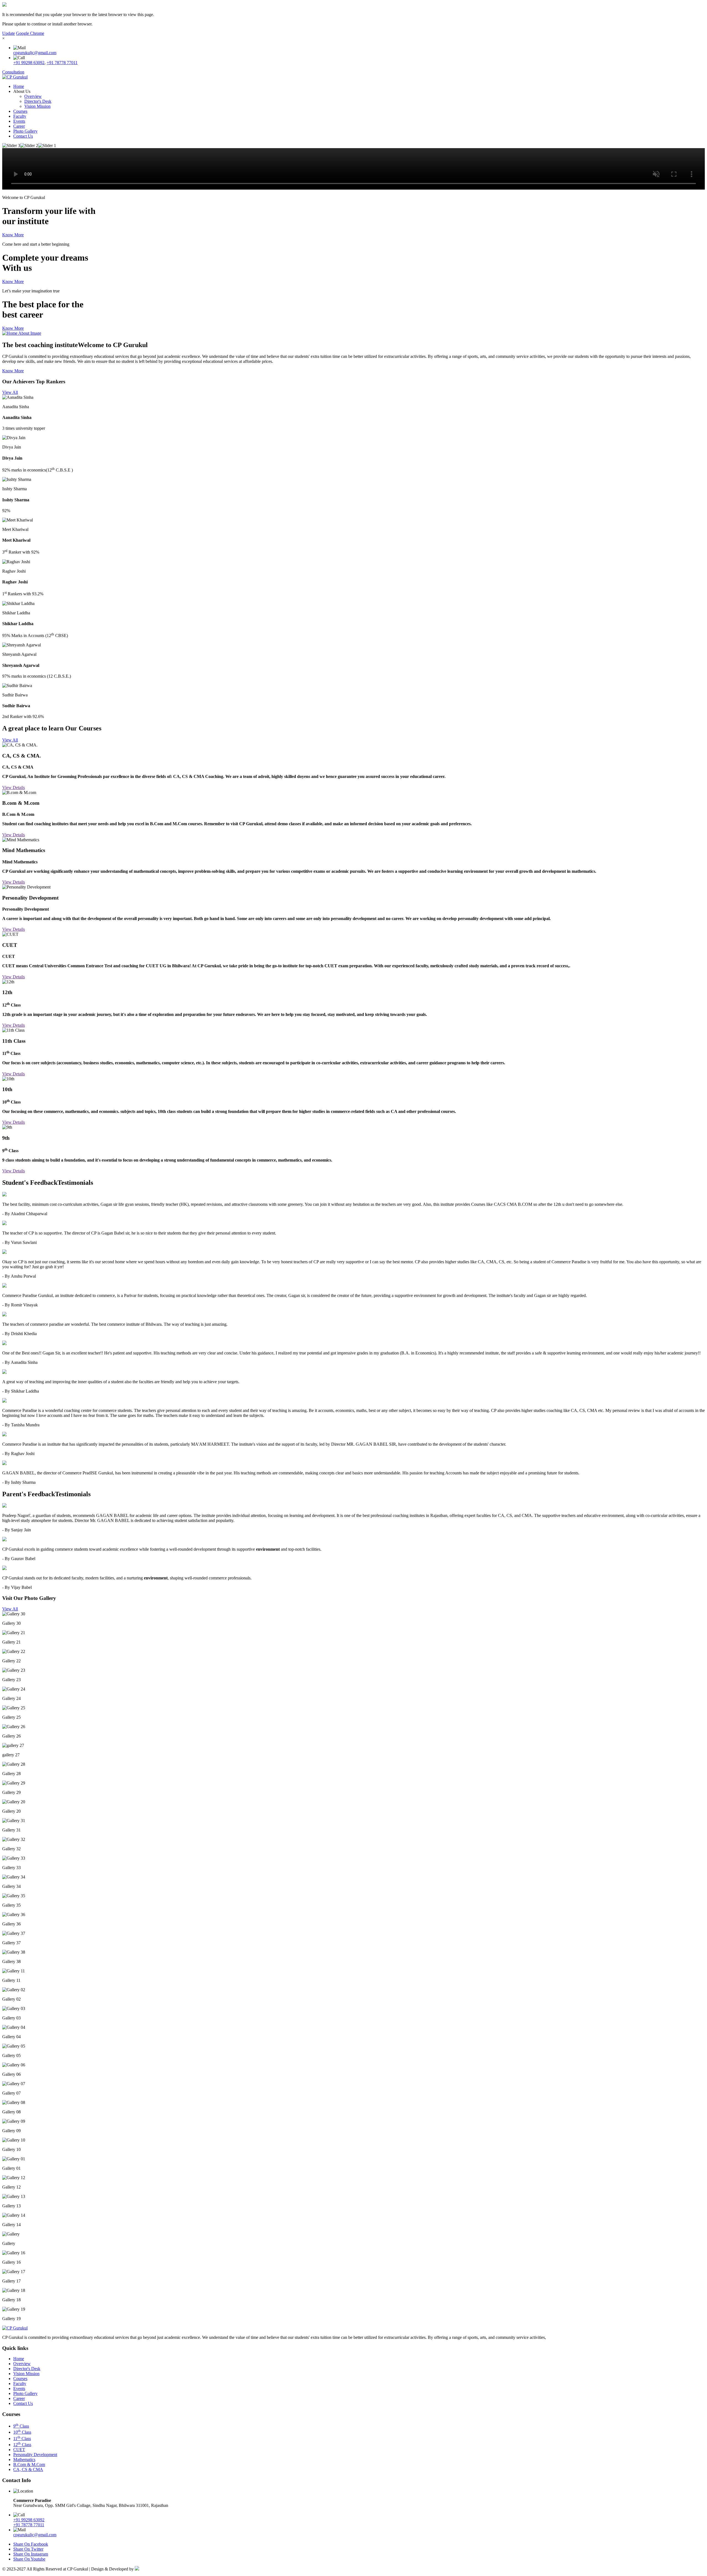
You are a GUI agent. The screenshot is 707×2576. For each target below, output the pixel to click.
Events (19, 121)
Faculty (20, 116)
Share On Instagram (31, 2554)
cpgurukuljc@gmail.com (35, 53)
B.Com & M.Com (29, 2464)
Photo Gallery (25, 131)
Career (19, 126)
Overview (33, 96)
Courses (20, 111)
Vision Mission (37, 106)
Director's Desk (38, 101)
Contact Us (23, 136)
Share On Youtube (29, 2559)
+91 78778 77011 (62, 63)
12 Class (22, 2445)
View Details (14, 788)
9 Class (21, 2426)
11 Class (22, 2439)
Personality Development (35, 2455)
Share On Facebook (31, 2544)
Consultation (13, 72)
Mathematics (24, 2460)
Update (9, 33)
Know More (13, 235)
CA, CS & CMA (28, 2469)
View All (10, 392)
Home (19, 86)
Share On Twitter (28, 2549)
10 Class (22, 2432)
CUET (19, 2450)
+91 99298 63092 (29, 63)
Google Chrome (30, 33)
